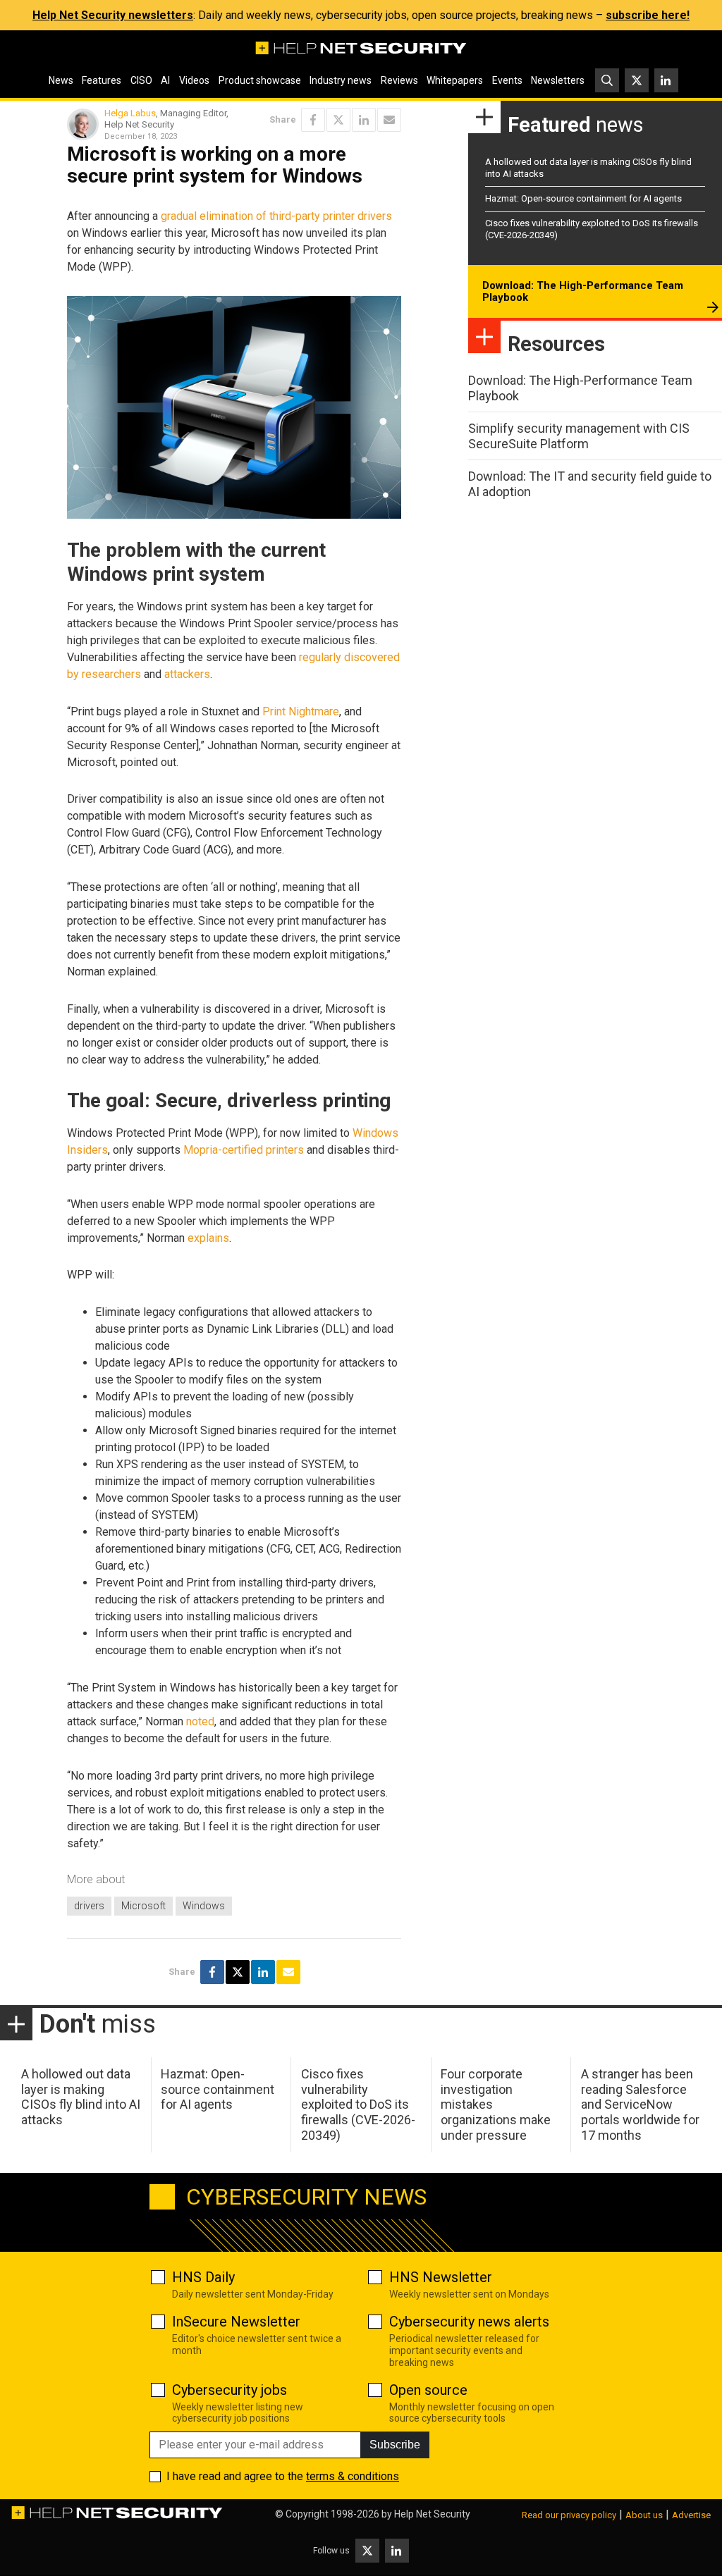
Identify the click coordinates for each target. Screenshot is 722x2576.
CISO (141, 80)
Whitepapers (455, 80)
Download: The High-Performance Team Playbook (583, 292)
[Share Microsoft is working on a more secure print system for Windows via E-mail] (389, 120)
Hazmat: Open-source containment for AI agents (583, 198)
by (73, 674)
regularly (320, 657)
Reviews (399, 80)
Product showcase (260, 80)
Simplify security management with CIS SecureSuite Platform (579, 436)
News (61, 80)
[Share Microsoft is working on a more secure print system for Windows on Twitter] (338, 120)
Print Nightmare (301, 711)
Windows (204, 1906)
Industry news (341, 80)
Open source (428, 2390)
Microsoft (143, 1906)
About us (644, 2515)
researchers (111, 674)
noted (200, 1721)
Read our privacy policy (569, 2515)
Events (507, 80)
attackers (187, 674)
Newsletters (558, 80)
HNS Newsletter (441, 2277)
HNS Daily (203, 2277)
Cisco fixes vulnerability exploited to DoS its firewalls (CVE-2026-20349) (358, 2104)
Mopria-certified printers (244, 1150)
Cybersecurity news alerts (469, 2322)
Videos (194, 80)
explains (208, 1238)
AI (165, 80)
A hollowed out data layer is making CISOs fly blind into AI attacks (81, 2097)
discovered (372, 657)
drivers (89, 1906)
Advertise (691, 2515)
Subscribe (395, 2445)
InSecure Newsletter (236, 2322)
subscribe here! (648, 15)
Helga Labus (130, 113)
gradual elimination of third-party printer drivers (276, 216)
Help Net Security (432, 2514)
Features (102, 80)
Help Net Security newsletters (113, 15)
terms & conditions (353, 2476)
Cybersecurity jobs (230, 2390)
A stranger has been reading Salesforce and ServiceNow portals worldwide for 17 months (640, 2104)
